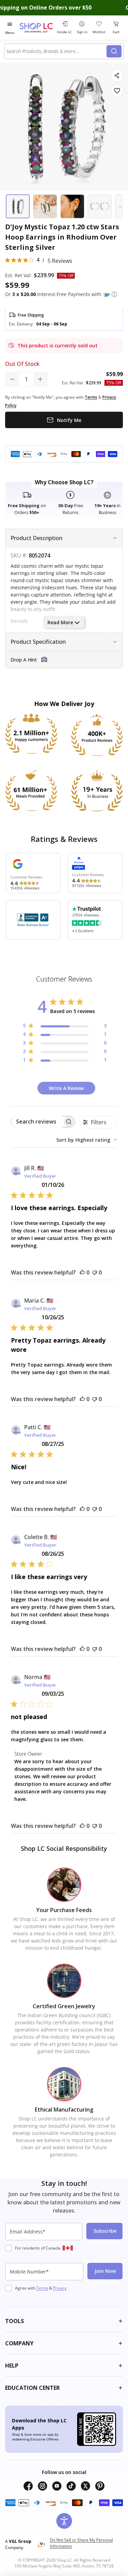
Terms (42, 2288)
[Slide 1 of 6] (18, 206)
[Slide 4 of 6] (100, 206)
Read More (60, 622)
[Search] (114, 51)
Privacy (60, 2288)
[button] (114, 294)
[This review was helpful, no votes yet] (82, 1272)
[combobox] (56, 51)
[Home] (37, 28)
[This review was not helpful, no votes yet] (95, 1272)
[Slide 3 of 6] (72, 206)
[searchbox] (37, 1122)
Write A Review (66, 1088)
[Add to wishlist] (117, 91)
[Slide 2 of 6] (45, 206)
